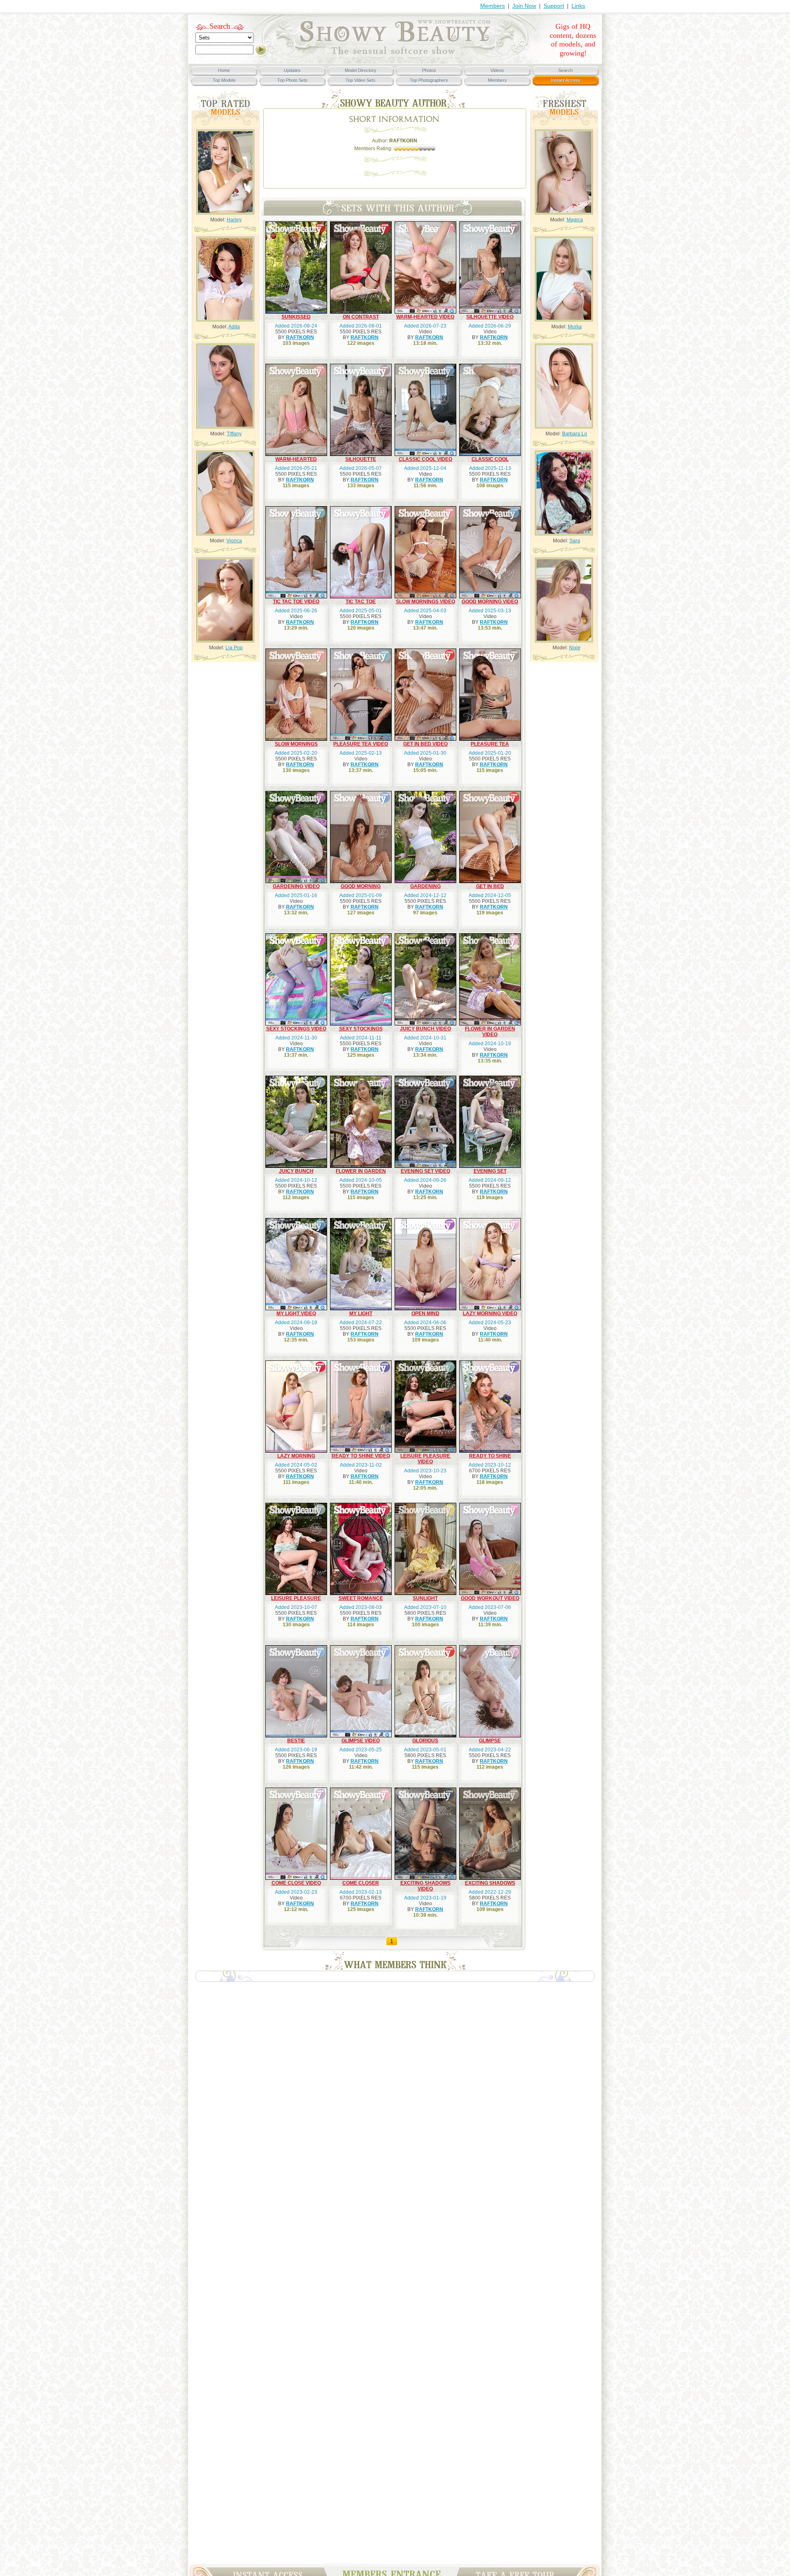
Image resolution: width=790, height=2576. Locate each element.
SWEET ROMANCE (361, 1598)
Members (493, 6)
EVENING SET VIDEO (425, 1171)
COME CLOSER (361, 1883)
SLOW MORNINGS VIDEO (425, 602)
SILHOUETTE (361, 459)
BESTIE (296, 1741)
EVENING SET (490, 1171)
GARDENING (425, 886)
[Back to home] (395, 56)
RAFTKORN (300, 337)
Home (224, 70)
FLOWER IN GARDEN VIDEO (490, 1032)
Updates (292, 70)
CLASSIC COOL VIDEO (425, 459)
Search (220, 26)
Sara (575, 541)
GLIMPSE (490, 1741)
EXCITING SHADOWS (490, 1883)
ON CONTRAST (361, 317)
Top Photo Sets (293, 80)
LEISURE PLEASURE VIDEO (425, 1459)
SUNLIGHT (425, 1598)
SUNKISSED (296, 317)
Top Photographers (429, 80)
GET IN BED (490, 886)
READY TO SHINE (490, 1456)
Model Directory (361, 70)
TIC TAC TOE (361, 602)
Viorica (234, 541)
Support (554, 6)
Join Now (524, 6)
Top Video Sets (361, 80)
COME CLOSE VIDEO (296, 1883)
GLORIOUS (425, 1741)
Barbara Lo (575, 434)
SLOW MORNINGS (296, 744)
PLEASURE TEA (490, 744)
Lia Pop (234, 648)
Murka (575, 327)
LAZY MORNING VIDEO (490, 1314)
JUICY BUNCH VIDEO (425, 1029)
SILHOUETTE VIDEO (490, 317)
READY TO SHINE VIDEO (361, 1456)
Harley (234, 220)
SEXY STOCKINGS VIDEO (296, 1029)
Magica (575, 220)
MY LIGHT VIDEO (296, 1314)
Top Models (224, 80)
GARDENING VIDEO (296, 886)
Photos (429, 70)
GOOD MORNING (361, 886)
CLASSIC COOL (490, 459)
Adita (234, 327)
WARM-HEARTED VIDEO (425, 317)
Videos (497, 70)
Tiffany (234, 434)
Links (578, 6)
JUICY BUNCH (296, 1171)
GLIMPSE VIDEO (361, 1741)
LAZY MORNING (296, 1456)
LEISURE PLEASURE (296, 1598)
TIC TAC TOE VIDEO (296, 602)
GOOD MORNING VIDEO (490, 602)
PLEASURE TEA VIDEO (361, 744)
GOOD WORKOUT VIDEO (490, 1598)
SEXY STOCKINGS (361, 1029)
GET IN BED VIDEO (425, 744)
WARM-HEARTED (296, 459)
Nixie (575, 648)
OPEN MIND (425, 1314)
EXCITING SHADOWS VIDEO (425, 1886)
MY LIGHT (361, 1314)
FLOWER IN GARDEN (361, 1171)
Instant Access (566, 80)
